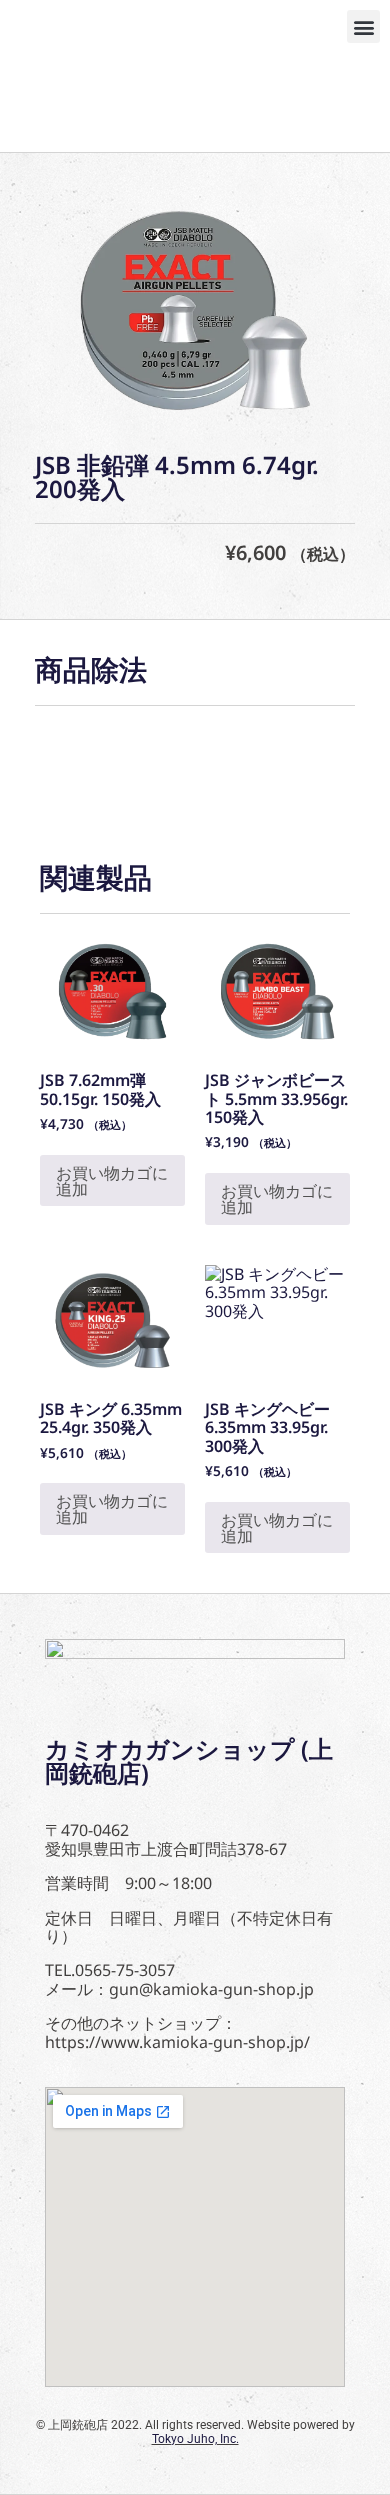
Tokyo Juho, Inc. (195, 2439)
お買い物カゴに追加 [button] (112, 1181)
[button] (363, 26)
